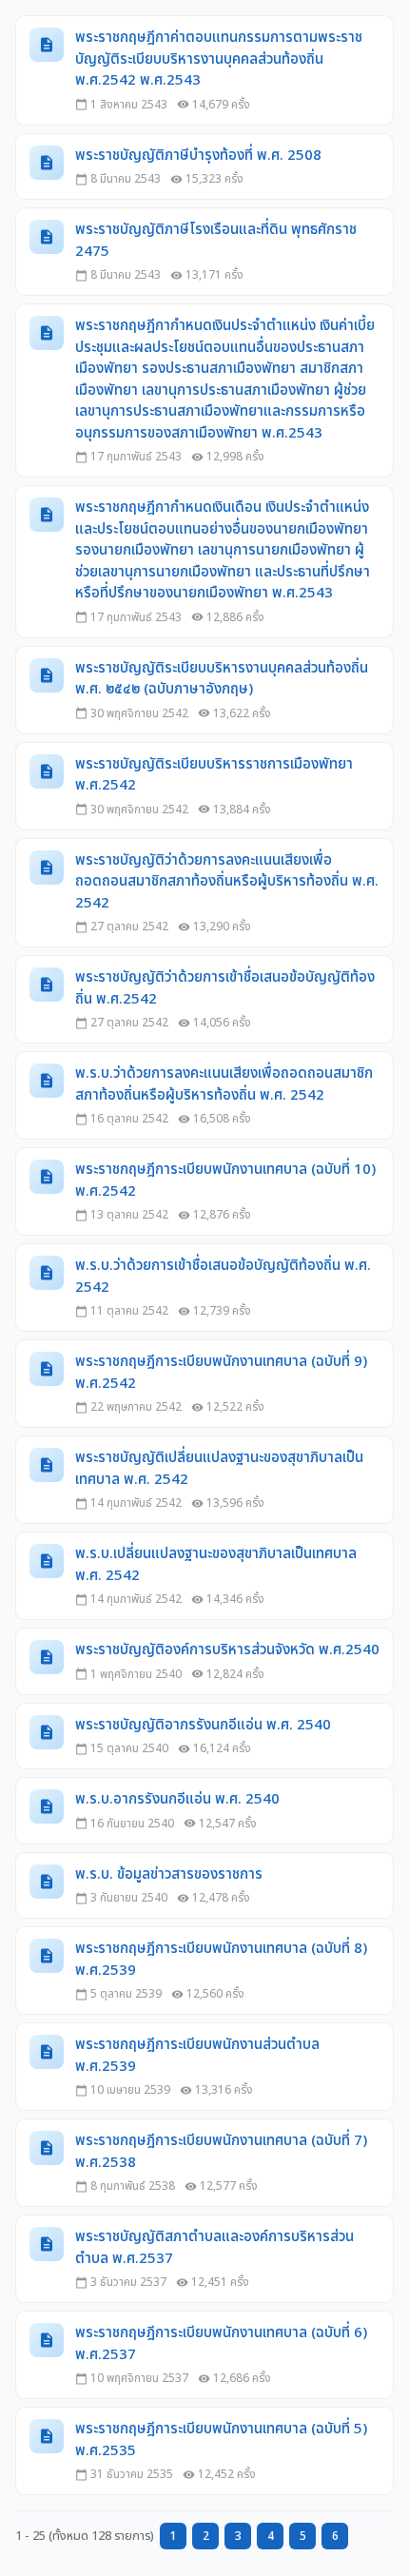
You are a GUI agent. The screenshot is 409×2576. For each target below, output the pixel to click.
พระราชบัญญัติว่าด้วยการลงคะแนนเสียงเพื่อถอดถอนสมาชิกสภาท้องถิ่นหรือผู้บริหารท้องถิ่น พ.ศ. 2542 (227, 882)
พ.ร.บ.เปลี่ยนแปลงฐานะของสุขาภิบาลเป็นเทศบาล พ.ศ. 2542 (216, 1565)
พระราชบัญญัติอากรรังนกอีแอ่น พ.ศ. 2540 (203, 1726)
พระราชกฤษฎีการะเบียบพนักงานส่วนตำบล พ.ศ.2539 (197, 2056)
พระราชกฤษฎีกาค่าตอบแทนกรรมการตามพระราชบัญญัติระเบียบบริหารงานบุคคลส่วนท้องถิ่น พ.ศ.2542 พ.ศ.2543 (219, 59)
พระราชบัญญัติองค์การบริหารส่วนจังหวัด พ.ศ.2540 (227, 1650)
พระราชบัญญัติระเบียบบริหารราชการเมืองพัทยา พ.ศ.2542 (214, 776)
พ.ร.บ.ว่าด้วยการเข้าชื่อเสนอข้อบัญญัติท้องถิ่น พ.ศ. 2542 (223, 1277)
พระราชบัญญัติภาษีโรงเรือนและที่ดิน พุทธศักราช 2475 (216, 241)
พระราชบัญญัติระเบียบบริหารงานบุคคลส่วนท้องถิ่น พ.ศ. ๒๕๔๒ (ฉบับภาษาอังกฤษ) (222, 680)
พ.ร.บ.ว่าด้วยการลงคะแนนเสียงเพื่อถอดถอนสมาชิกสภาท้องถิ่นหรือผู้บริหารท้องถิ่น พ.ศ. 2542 (224, 1085)
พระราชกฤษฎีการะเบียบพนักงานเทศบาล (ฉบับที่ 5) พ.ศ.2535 (221, 2440)
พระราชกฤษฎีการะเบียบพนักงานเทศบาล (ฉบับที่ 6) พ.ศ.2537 (221, 2344)
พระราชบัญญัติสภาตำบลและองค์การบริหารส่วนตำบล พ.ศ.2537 (214, 2248)
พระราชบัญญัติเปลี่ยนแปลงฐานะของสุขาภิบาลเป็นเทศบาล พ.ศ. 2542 (219, 1469)
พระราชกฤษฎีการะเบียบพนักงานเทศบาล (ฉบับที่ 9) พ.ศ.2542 (221, 1373)
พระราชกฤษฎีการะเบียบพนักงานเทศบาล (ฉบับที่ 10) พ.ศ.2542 (225, 1181)
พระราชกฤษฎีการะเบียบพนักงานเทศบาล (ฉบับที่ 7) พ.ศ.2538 (221, 2152)
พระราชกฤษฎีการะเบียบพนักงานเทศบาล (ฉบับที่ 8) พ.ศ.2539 (221, 1960)
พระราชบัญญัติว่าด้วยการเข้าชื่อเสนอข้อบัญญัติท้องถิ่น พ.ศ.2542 (225, 989)
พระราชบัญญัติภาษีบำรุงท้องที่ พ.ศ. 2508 (198, 156)
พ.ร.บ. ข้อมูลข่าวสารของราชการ (169, 1875)
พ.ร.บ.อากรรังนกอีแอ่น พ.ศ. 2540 (177, 1800)
